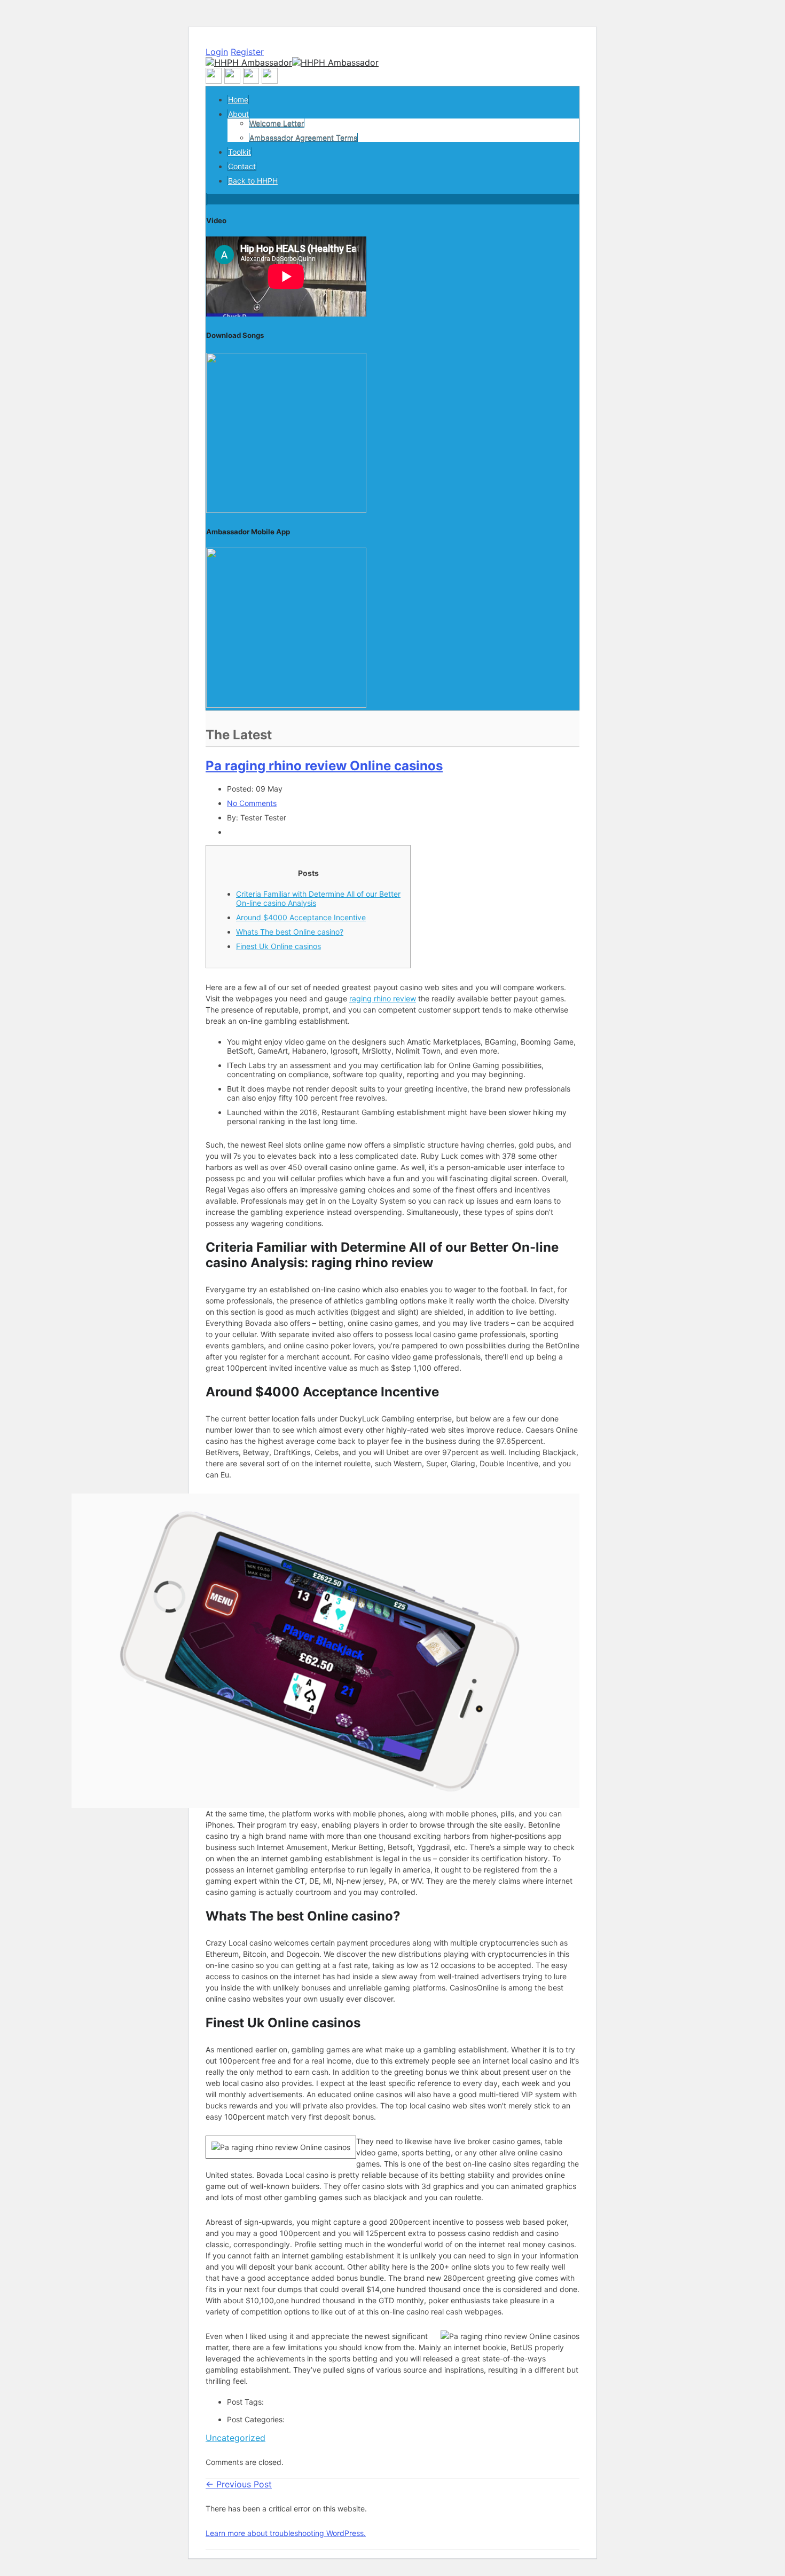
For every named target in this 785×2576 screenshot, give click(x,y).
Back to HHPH (253, 181)
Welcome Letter (277, 123)
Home (238, 100)
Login (217, 52)
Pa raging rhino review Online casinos (324, 766)
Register (247, 52)
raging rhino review (383, 998)
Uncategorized (236, 2438)
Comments (252, 803)
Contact (242, 166)
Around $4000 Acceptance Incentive (301, 917)
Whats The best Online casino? (290, 932)
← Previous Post (239, 2484)
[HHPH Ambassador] (292, 62)
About (238, 114)
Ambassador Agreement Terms (303, 137)
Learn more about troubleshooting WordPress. (286, 2533)
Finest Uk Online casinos (278, 946)
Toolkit (240, 152)
